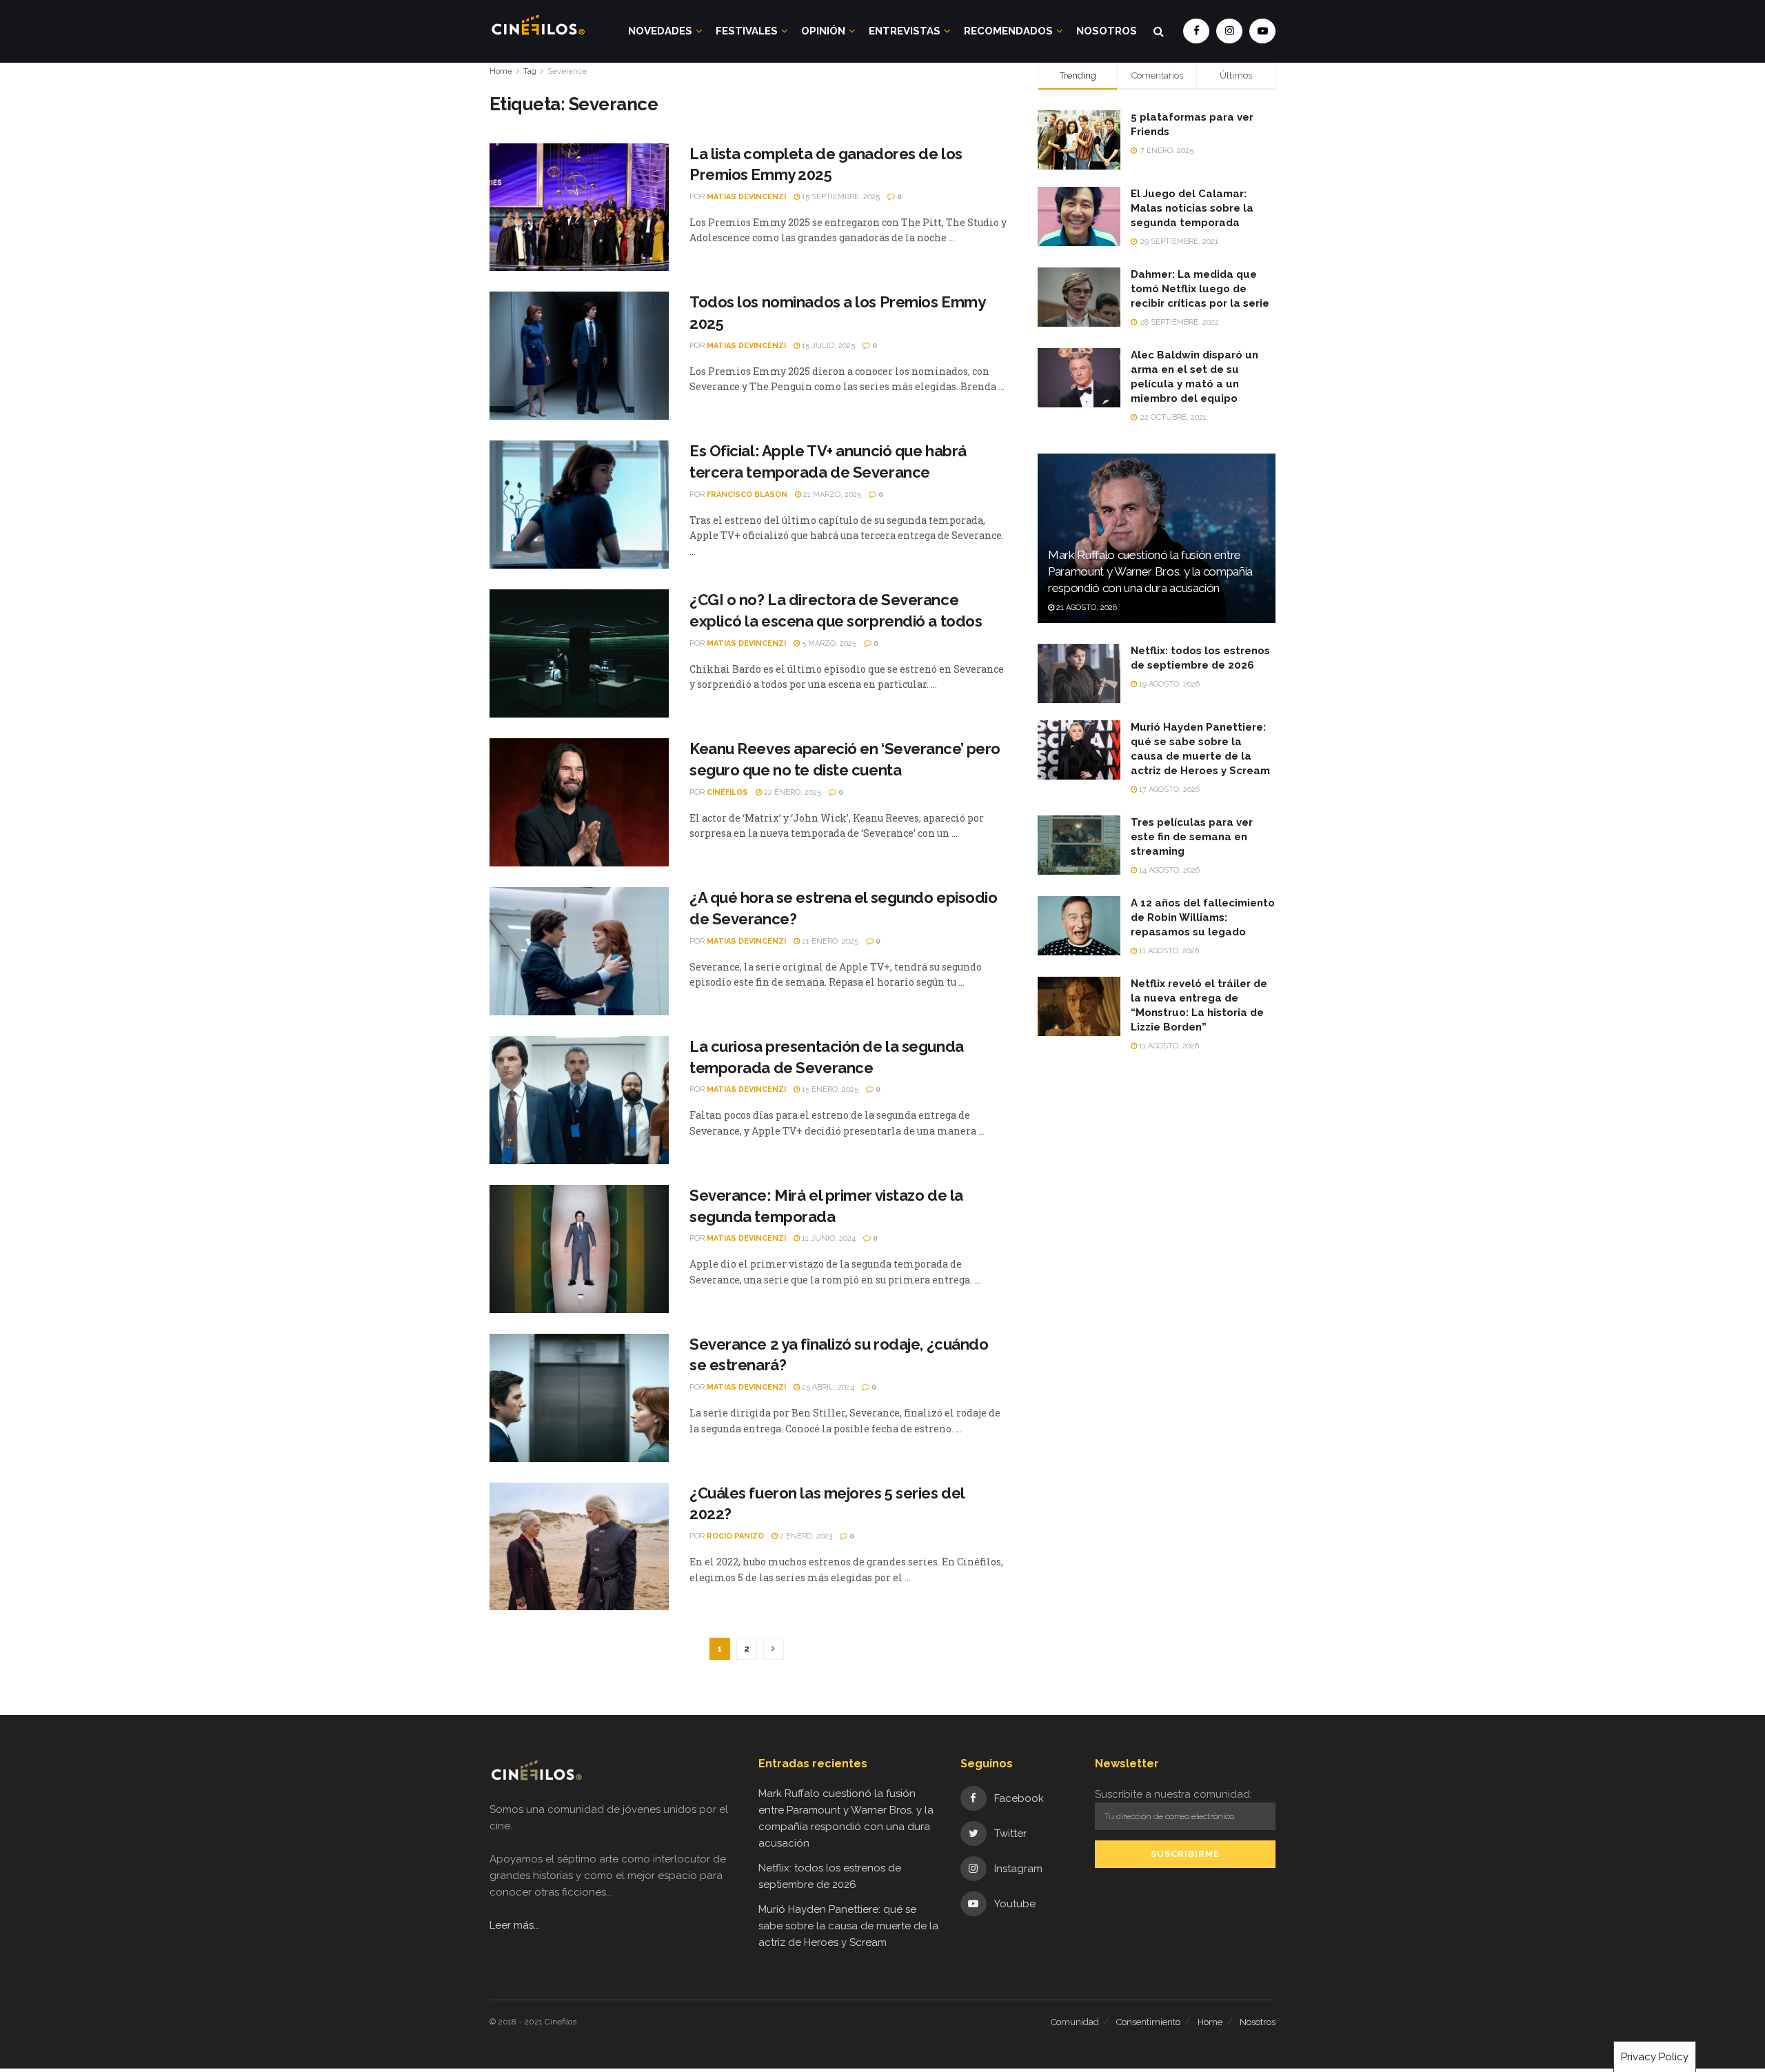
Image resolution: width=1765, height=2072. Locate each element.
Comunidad (1075, 2022)
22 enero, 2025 (791, 792)
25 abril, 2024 (827, 1387)
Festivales (747, 31)
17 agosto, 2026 (1168, 790)
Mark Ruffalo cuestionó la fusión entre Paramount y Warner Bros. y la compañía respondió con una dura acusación (1150, 571)
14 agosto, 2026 (1168, 870)
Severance (567, 71)
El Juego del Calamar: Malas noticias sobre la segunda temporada (1192, 208)
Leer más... (515, 1925)
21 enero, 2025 (829, 941)
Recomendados (1008, 31)
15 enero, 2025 (829, 1089)
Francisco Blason (747, 495)
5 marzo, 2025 (828, 643)
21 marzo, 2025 (831, 495)
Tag (530, 71)
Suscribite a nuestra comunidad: (1173, 1794)
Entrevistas (905, 31)
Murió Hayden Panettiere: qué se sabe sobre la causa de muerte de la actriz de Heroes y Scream (848, 1926)
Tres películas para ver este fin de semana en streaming (1192, 837)
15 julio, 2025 (827, 346)
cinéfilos (727, 792)
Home (501, 71)
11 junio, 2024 (828, 1238)
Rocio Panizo (735, 1536)
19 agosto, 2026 (1168, 684)
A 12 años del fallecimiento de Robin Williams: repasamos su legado (1203, 917)
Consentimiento (1148, 2022)
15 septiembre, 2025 (840, 197)
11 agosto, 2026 (1168, 951)
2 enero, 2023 (805, 1536)
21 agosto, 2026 (1086, 608)
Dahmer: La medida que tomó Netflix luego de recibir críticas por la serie (1200, 289)
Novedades (660, 31)
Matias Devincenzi (746, 197)
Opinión (823, 31)
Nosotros (1107, 31)
